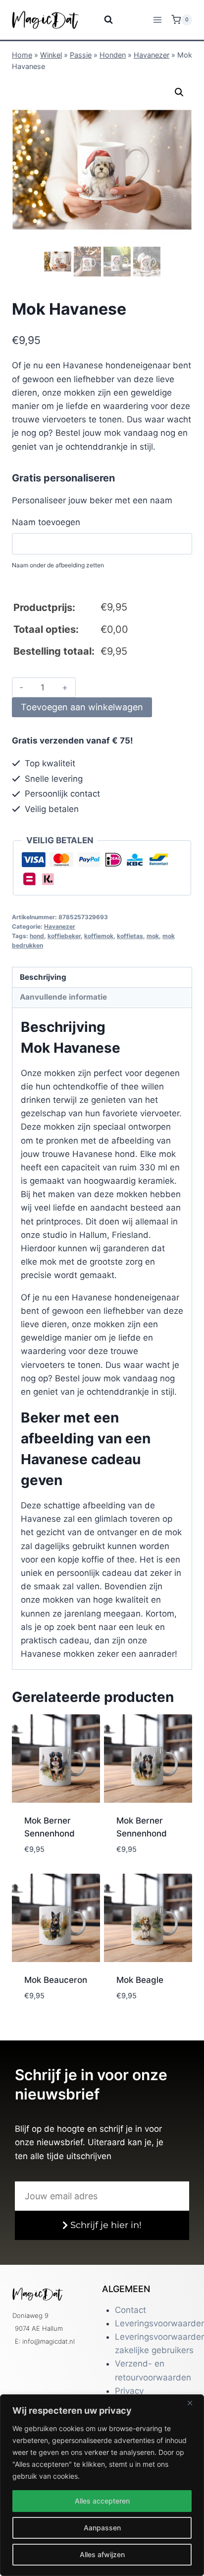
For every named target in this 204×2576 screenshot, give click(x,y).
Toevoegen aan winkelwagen (82, 707)
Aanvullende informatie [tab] (63, 997)
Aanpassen (102, 2528)
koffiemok (99, 936)
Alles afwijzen (102, 2554)
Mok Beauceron (56, 1980)
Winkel (51, 55)
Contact (130, 2310)
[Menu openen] (157, 20)
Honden (113, 55)
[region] (102, 2485)
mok (153, 936)
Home (22, 55)
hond (37, 936)
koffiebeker (64, 936)
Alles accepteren (102, 2501)
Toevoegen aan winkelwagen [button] (55, 1859)
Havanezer (152, 55)
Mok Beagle (140, 1980)
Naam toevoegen (46, 522)
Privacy (129, 2391)
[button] (179, 92)
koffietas (130, 936)
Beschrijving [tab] (43, 977)
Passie (81, 55)
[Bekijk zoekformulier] (102, 20)
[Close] (194, 2403)
